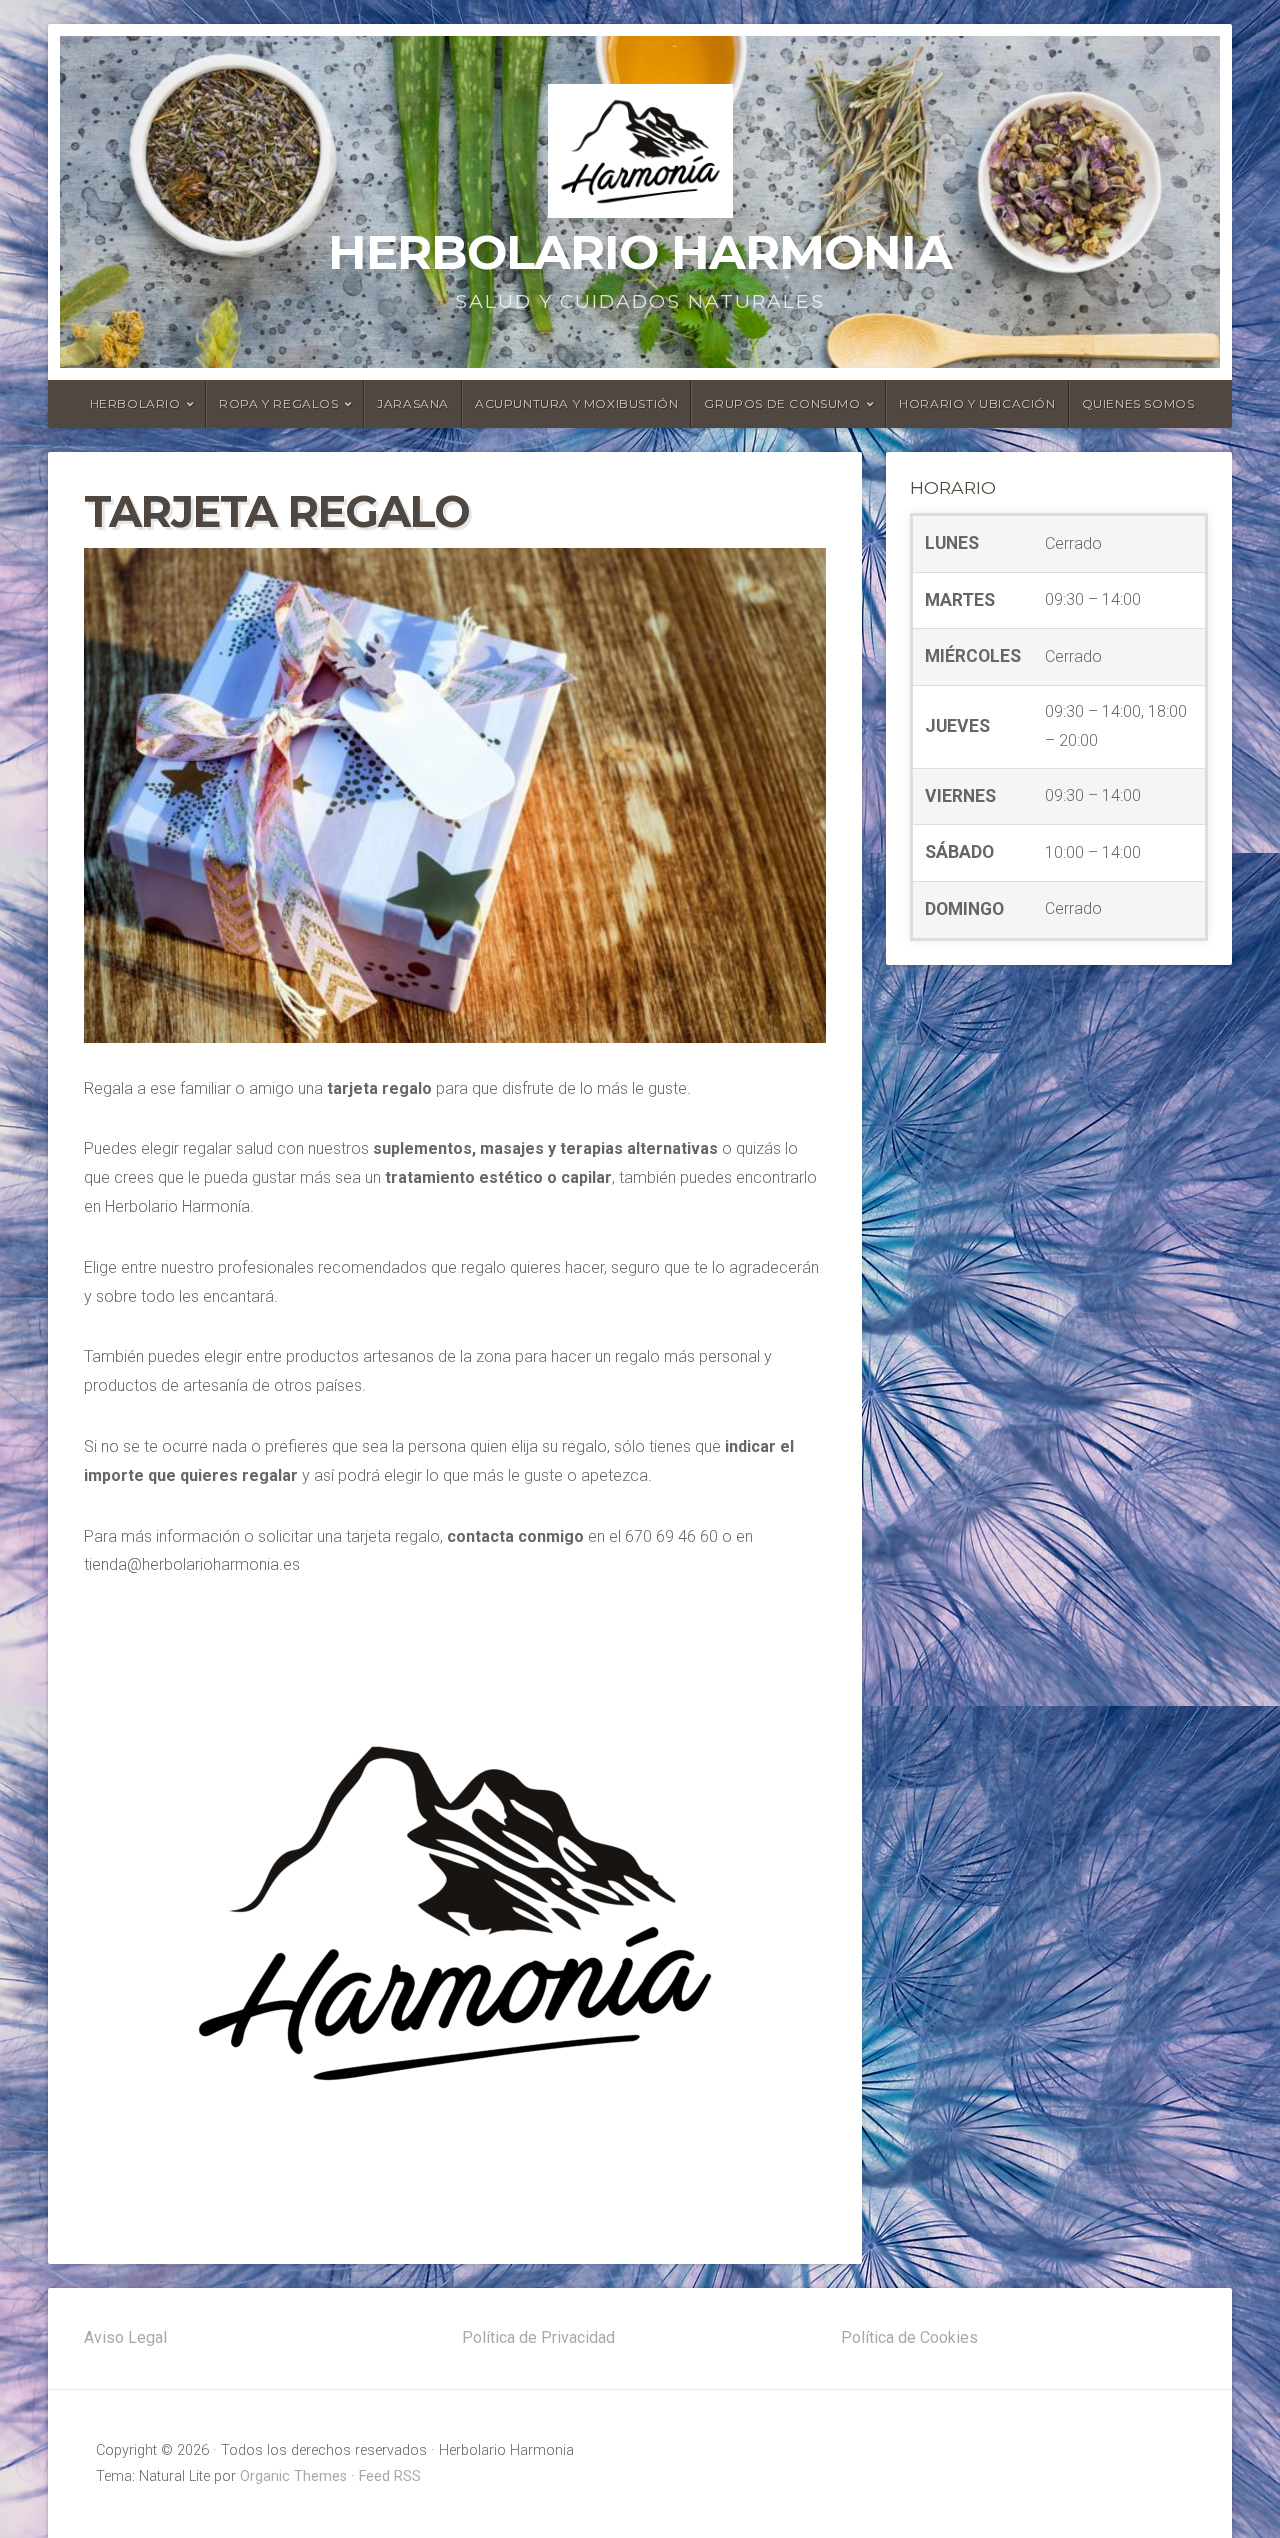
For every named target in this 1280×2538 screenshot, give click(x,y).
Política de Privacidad (538, 2337)
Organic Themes (293, 2476)
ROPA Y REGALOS (278, 403)
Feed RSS (390, 2476)
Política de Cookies (909, 2337)
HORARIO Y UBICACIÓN (977, 403)
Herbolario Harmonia (640, 252)
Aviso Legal (125, 2337)
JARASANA (413, 403)
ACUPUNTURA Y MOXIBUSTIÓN (576, 403)
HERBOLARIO (135, 403)
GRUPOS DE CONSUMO (782, 403)
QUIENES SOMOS (1138, 403)
